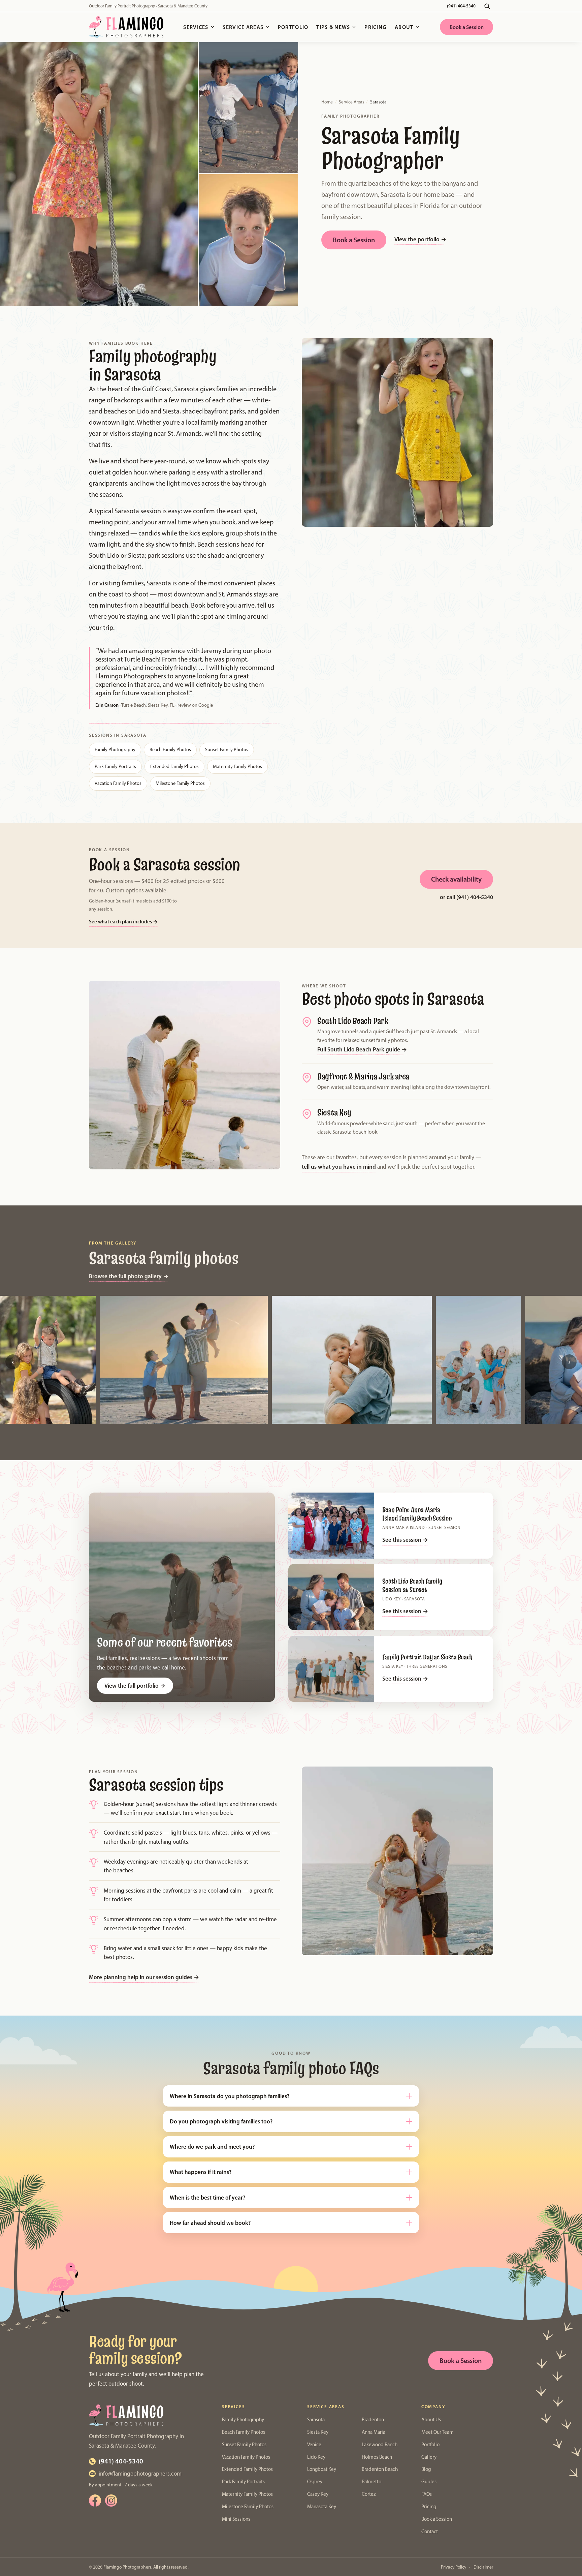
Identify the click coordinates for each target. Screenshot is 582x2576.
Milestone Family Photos (180, 783)
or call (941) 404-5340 (466, 897)
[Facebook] (95, 2501)
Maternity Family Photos (237, 766)
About (404, 27)
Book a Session (467, 27)
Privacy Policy (454, 2567)
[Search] (487, 6)
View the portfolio (420, 239)
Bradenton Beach (380, 2469)
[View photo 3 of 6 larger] (352, 1360)
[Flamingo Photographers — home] (126, 27)
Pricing (376, 27)
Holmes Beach (377, 2457)
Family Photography (115, 749)
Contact (430, 2532)
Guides (429, 2482)
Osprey (315, 2482)
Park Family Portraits (115, 766)
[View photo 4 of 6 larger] (478, 1360)
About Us (431, 2420)
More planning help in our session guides (144, 1977)
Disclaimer (483, 2567)
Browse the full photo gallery (129, 1276)
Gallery (429, 2457)
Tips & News (333, 27)
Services (196, 27)
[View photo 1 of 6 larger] (48, 1360)
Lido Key (316, 2457)
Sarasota (316, 2420)
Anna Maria (374, 2432)
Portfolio (293, 27)
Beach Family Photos (170, 749)
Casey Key (318, 2494)
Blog (426, 2469)
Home (327, 102)
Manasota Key (322, 2507)
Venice (314, 2445)
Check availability (456, 879)
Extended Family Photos (174, 766)
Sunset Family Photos (227, 749)
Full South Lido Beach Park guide (362, 1049)
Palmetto (371, 2482)
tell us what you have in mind (339, 1167)
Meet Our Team (438, 2432)
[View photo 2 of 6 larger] (184, 1360)
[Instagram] (111, 2501)
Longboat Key (322, 2469)
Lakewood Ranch (380, 2445)
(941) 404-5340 (461, 6)
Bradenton (373, 2420)
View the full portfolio (135, 1685)
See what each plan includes (123, 921)
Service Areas (243, 27)
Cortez (369, 2494)
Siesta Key (318, 2432)
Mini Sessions (236, 2519)
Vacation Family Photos (118, 783)
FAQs (427, 2494)
